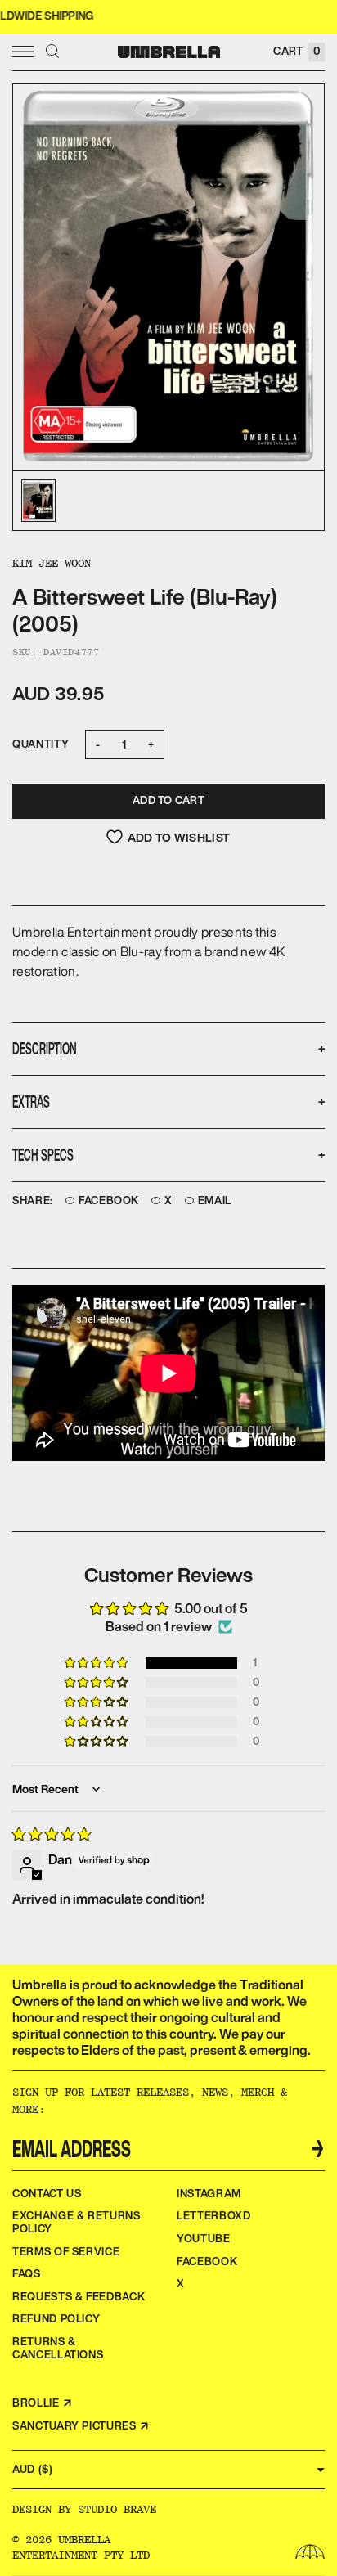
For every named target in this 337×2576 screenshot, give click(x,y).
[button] (97, 1663)
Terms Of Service (66, 2252)
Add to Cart (168, 800)
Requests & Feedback (79, 2297)
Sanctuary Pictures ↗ (81, 2426)
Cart (297, 51)
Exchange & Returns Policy (76, 2222)
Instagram (209, 2194)
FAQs (27, 2274)
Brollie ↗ (43, 2403)
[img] (52, 1834)
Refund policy (56, 2319)
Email (215, 1201)
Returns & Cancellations (58, 2348)
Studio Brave (117, 2509)
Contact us (47, 2194)
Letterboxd (214, 2216)
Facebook (109, 1201)
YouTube (204, 2239)
